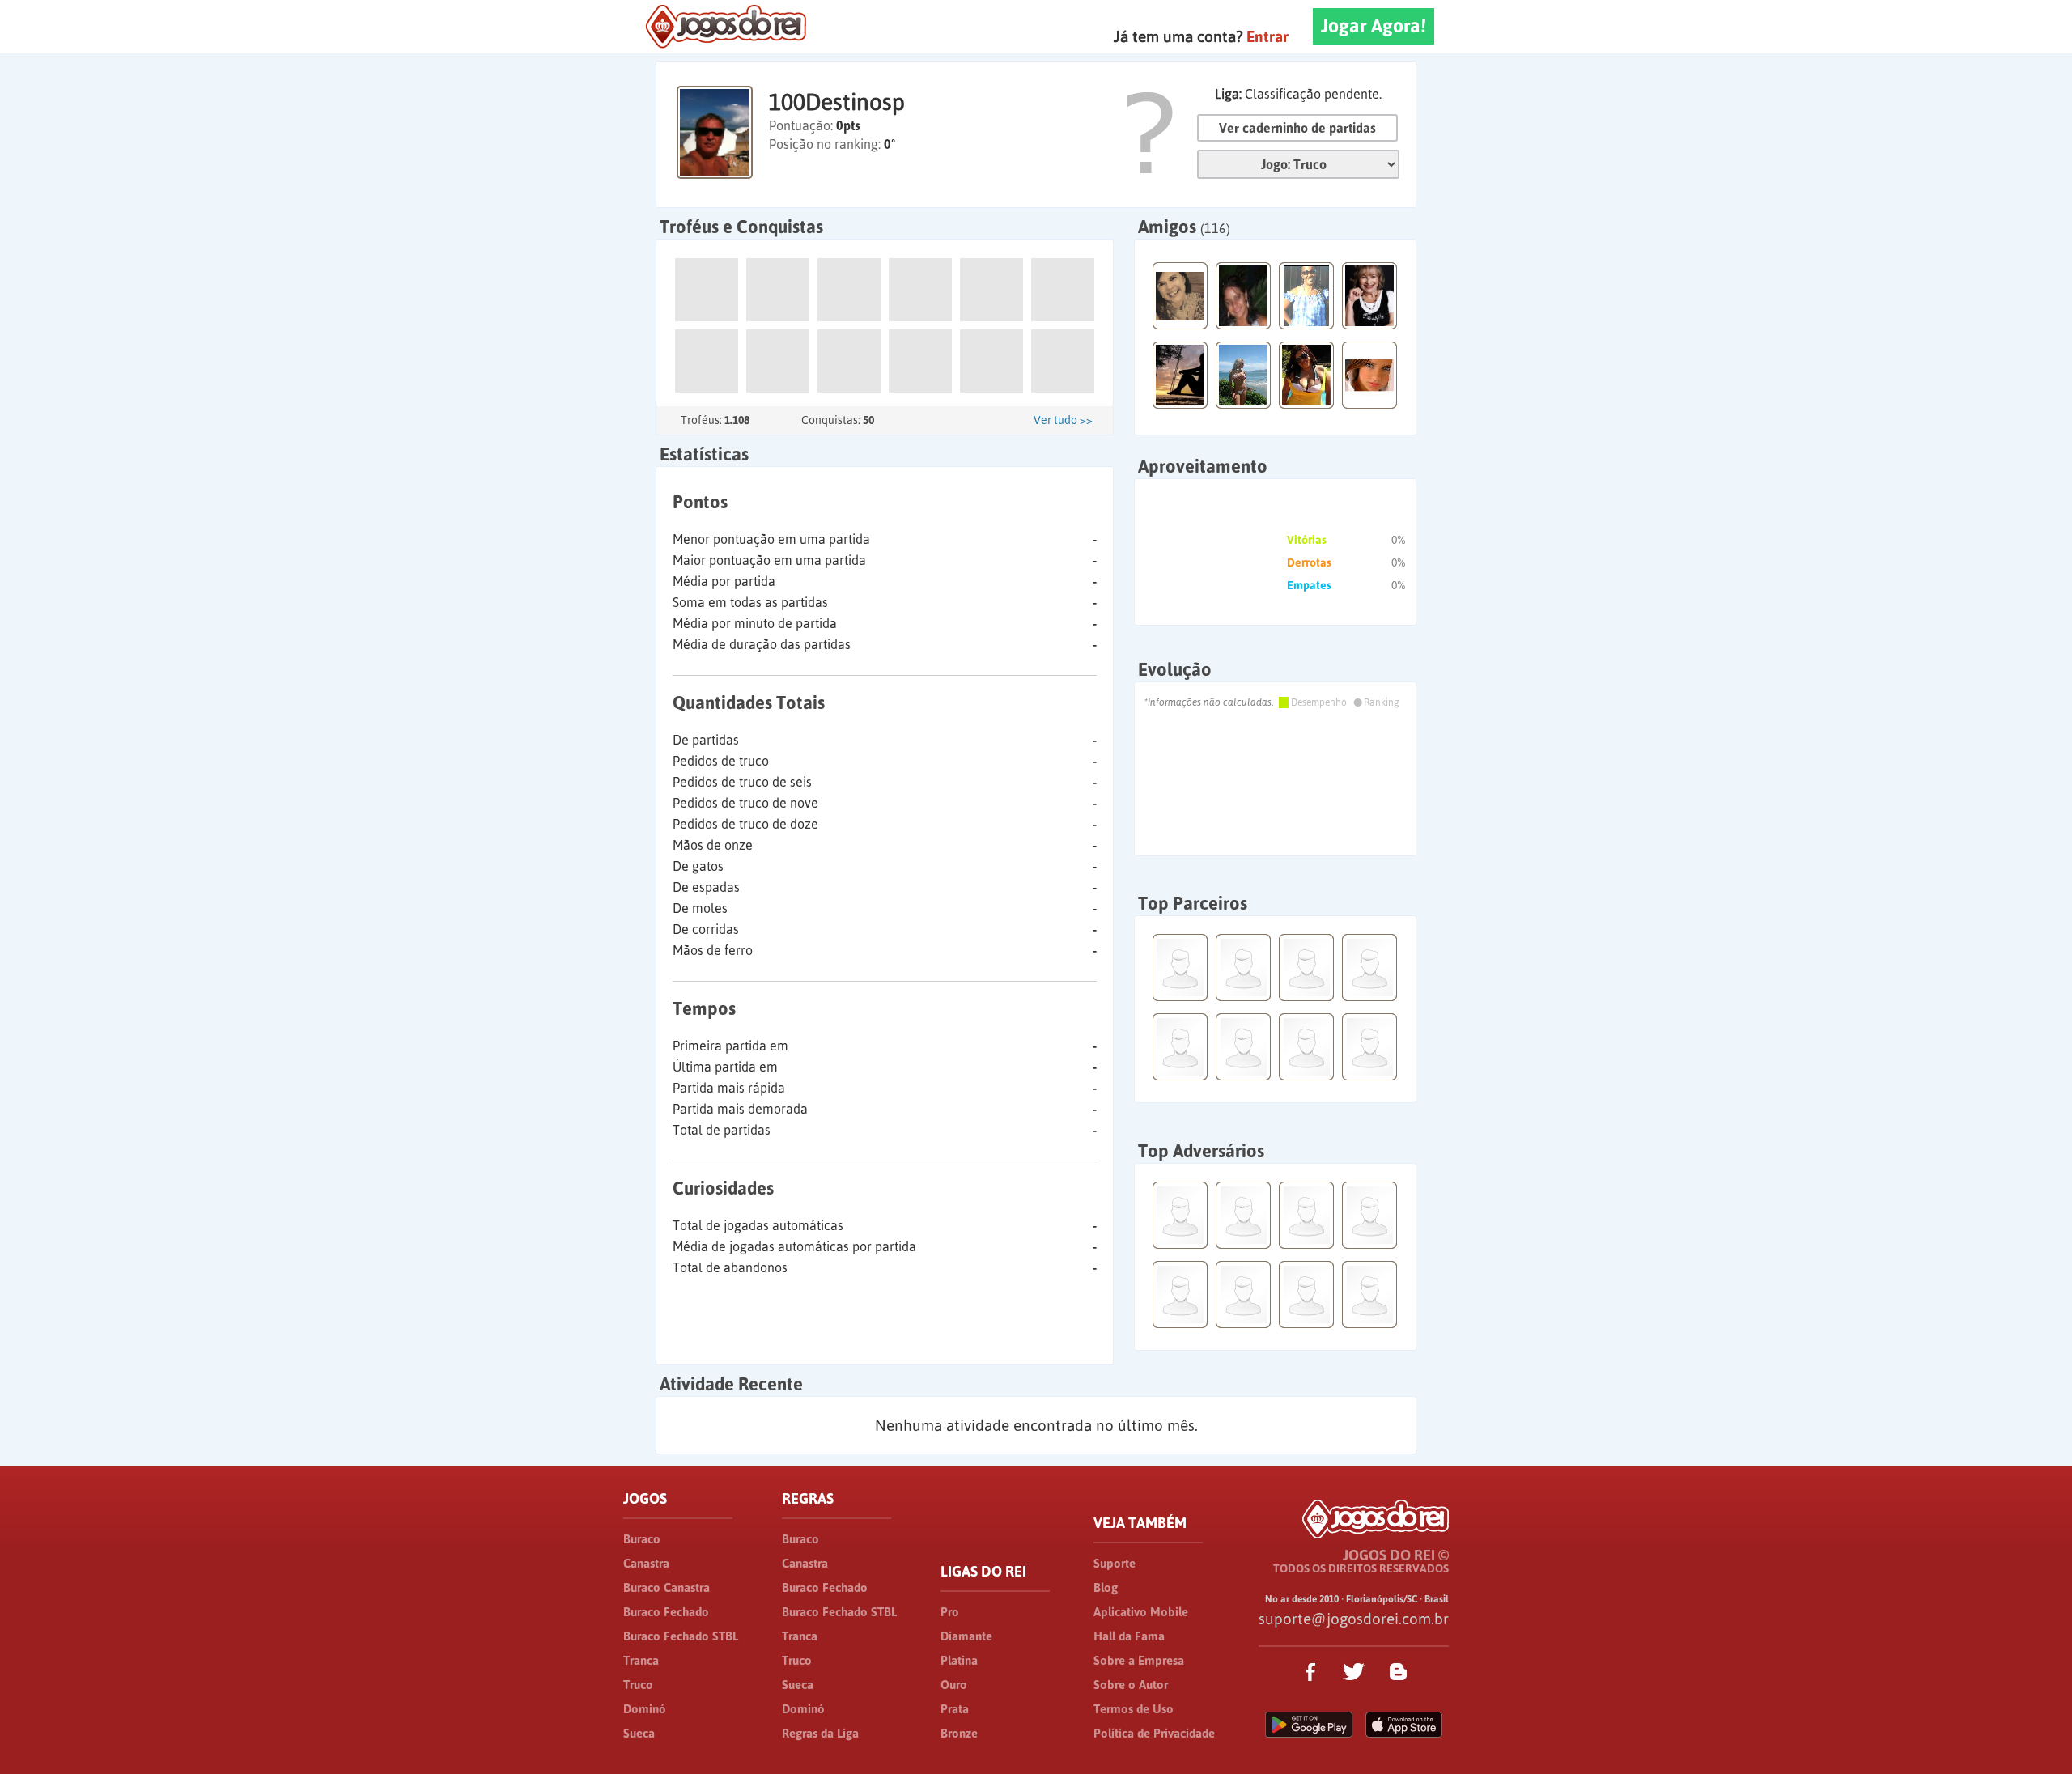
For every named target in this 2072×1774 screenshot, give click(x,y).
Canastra (646, 1563)
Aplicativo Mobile (1141, 1612)
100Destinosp (837, 102)
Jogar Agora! (1374, 26)
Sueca (639, 1733)
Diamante (966, 1636)
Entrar (1267, 36)
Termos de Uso (1134, 1709)
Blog (1106, 1587)
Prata (955, 1709)
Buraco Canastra (667, 1587)
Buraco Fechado (666, 1612)
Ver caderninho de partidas (1297, 128)
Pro (950, 1612)
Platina (959, 1660)
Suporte (1115, 1563)
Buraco (642, 1539)
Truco (638, 1685)
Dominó (645, 1709)
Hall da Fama (1129, 1636)
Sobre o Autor (1131, 1685)
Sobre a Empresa (1139, 1660)
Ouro (954, 1685)
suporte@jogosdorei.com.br (1354, 1619)
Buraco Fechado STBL (681, 1636)
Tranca (641, 1660)
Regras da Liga (820, 1733)
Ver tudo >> (1063, 420)
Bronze (959, 1733)
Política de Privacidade (1154, 1733)
